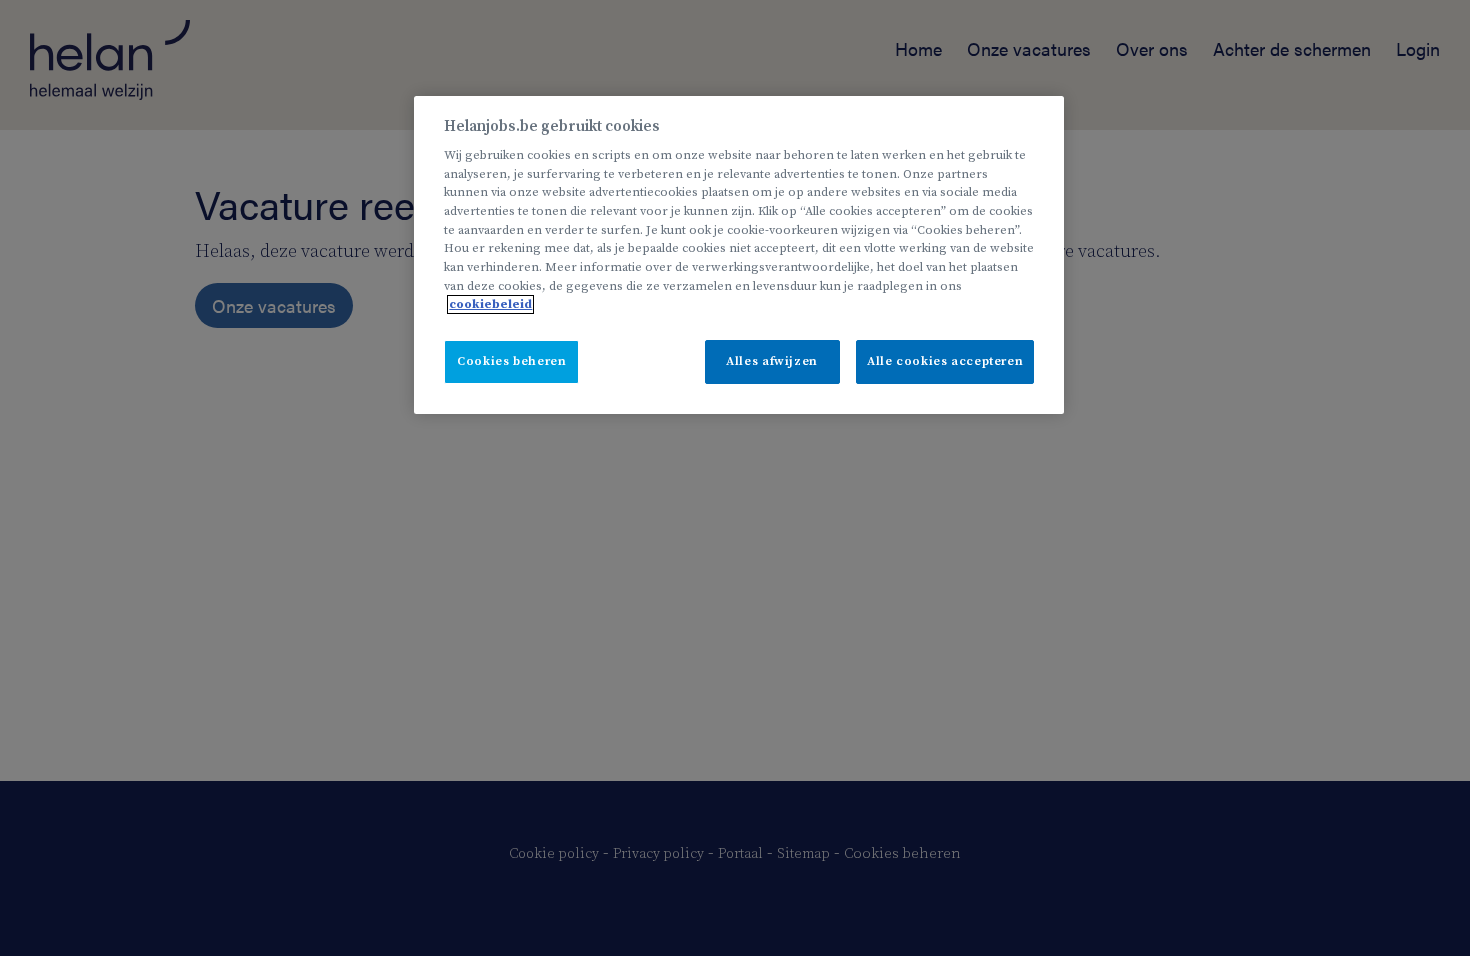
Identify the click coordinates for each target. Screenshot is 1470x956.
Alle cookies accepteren (945, 361)
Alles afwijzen (772, 361)
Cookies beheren (511, 361)
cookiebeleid (490, 304)
